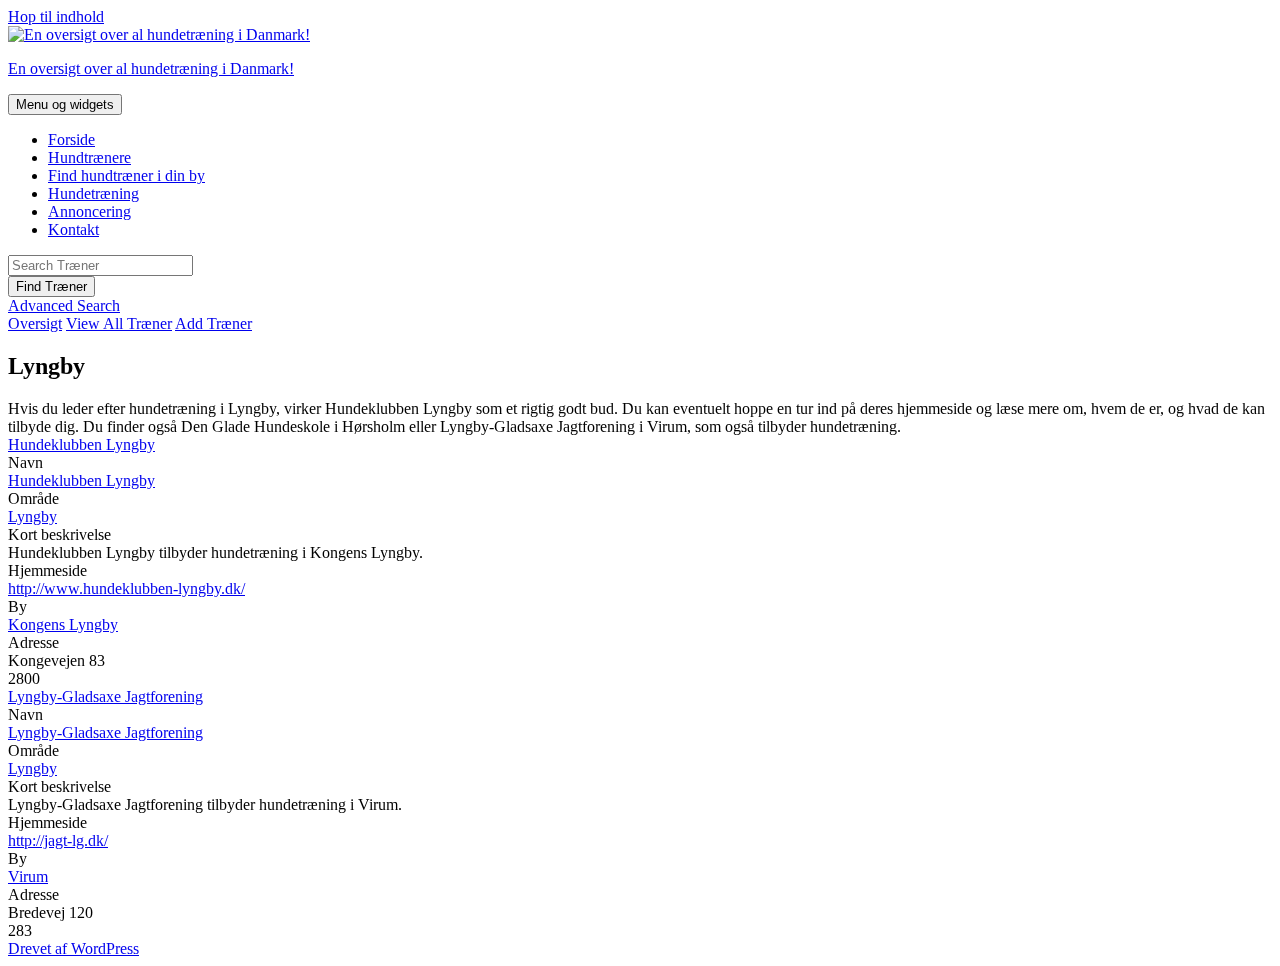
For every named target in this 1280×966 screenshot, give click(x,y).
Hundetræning (93, 193)
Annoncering (89, 211)
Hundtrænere (89, 157)
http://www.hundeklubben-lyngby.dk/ (126, 588)
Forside (71, 139)
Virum (28, 876)
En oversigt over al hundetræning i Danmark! (151, 68)
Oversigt (35, 323)
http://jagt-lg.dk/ (58, 840)
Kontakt (73, 229)
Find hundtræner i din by (126, 175)
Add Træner (213, 323)
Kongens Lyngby (63, 624)
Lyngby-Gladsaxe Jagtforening (105, 696)
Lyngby (32, 516)
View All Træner (119, 323)
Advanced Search (64, 305)
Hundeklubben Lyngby (81, 444)
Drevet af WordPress (73, 948)
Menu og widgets (65, 104)
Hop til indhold (56, 16)
